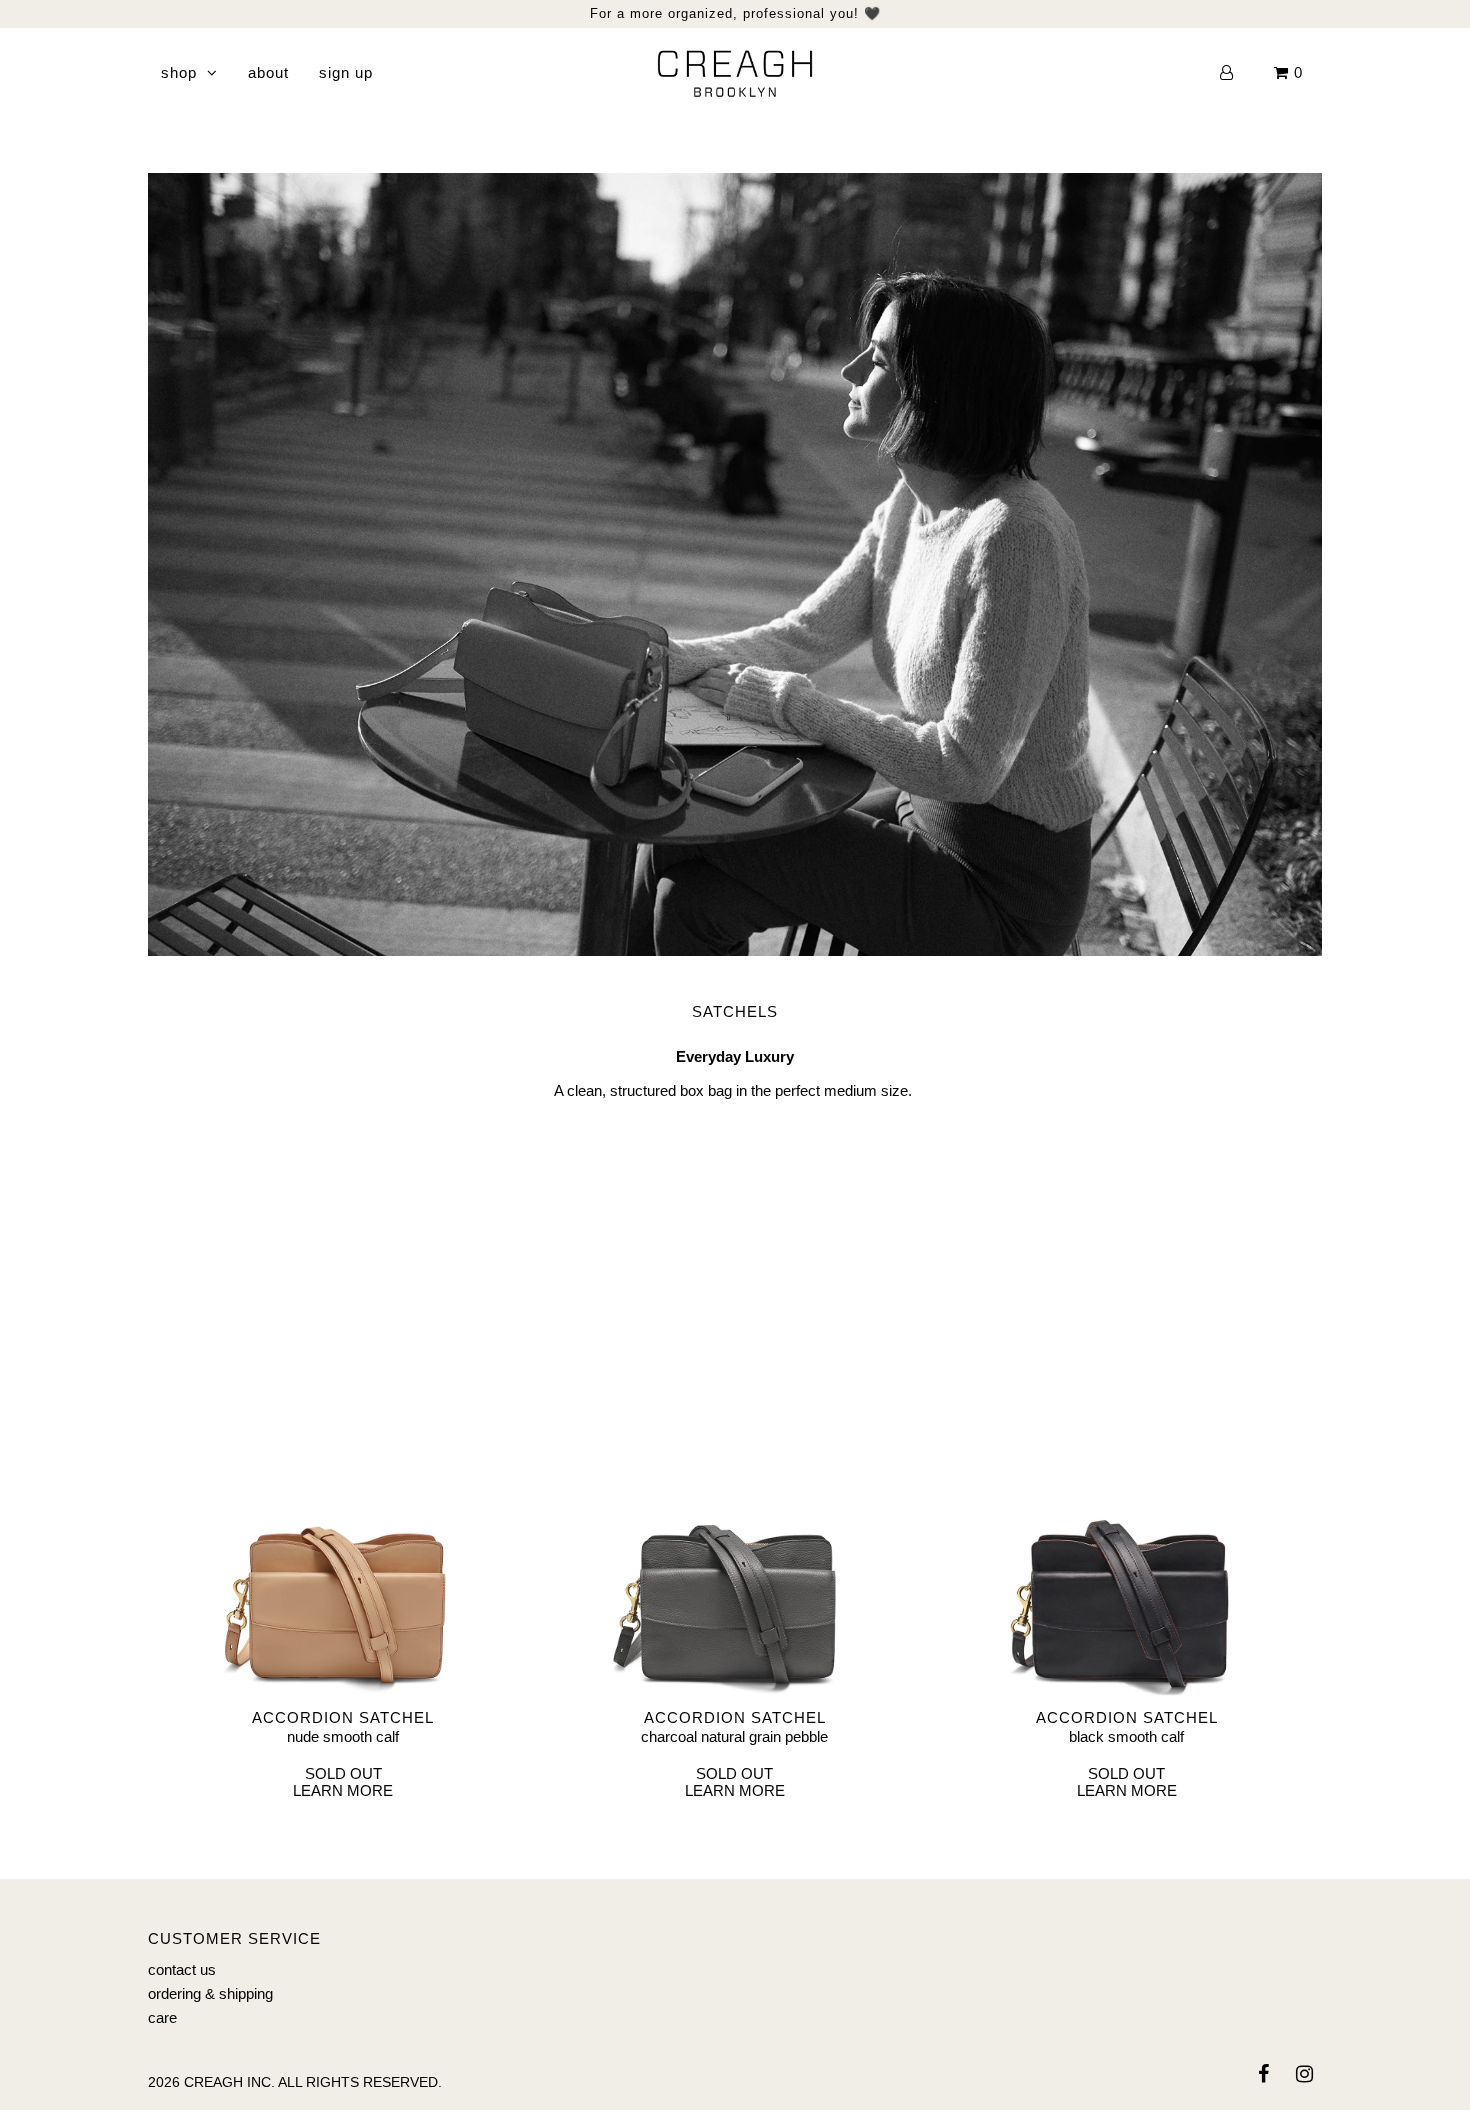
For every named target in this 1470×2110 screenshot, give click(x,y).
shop (179, 72)
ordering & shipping (210, 1993)
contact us (182, 1969)
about (268, 72)
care (162, 2017)
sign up (346, 72)
